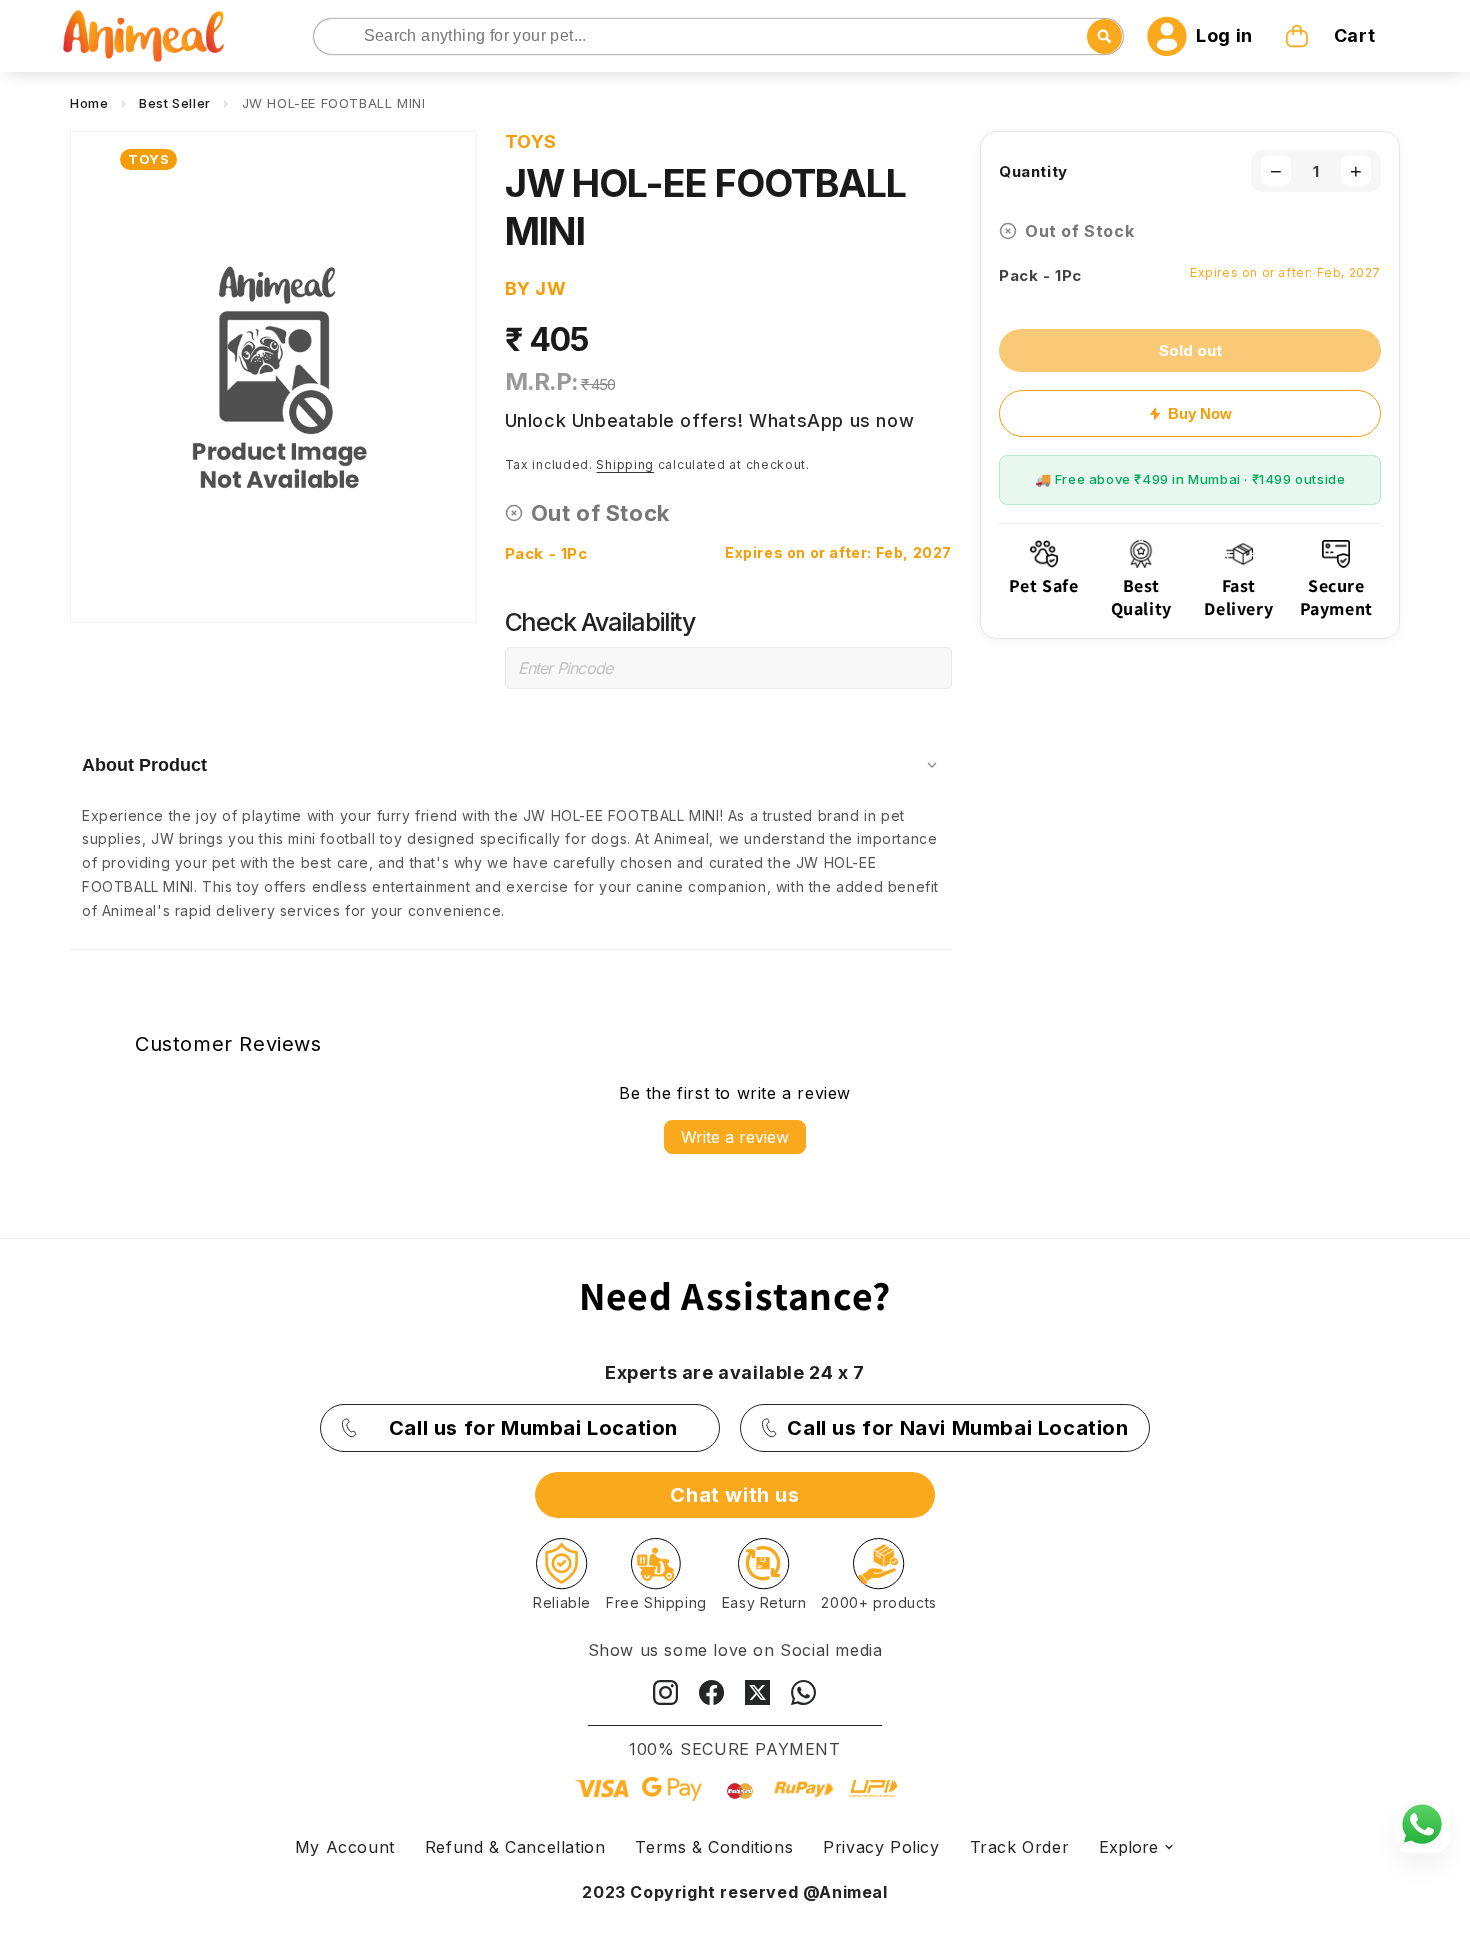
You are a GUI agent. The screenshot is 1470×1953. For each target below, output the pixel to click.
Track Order (1020, 1847)
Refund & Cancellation (515, 1847)
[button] (1332, 36)
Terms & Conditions (714, 1847)
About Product (144, 765)
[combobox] (719, 36)
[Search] (330, 37)
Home (89, 103)
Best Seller (175, 103)
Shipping (625, 464)
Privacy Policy (881, 1847)
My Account (345, 1847)
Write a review (735, 1137)
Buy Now (1200, 413)
